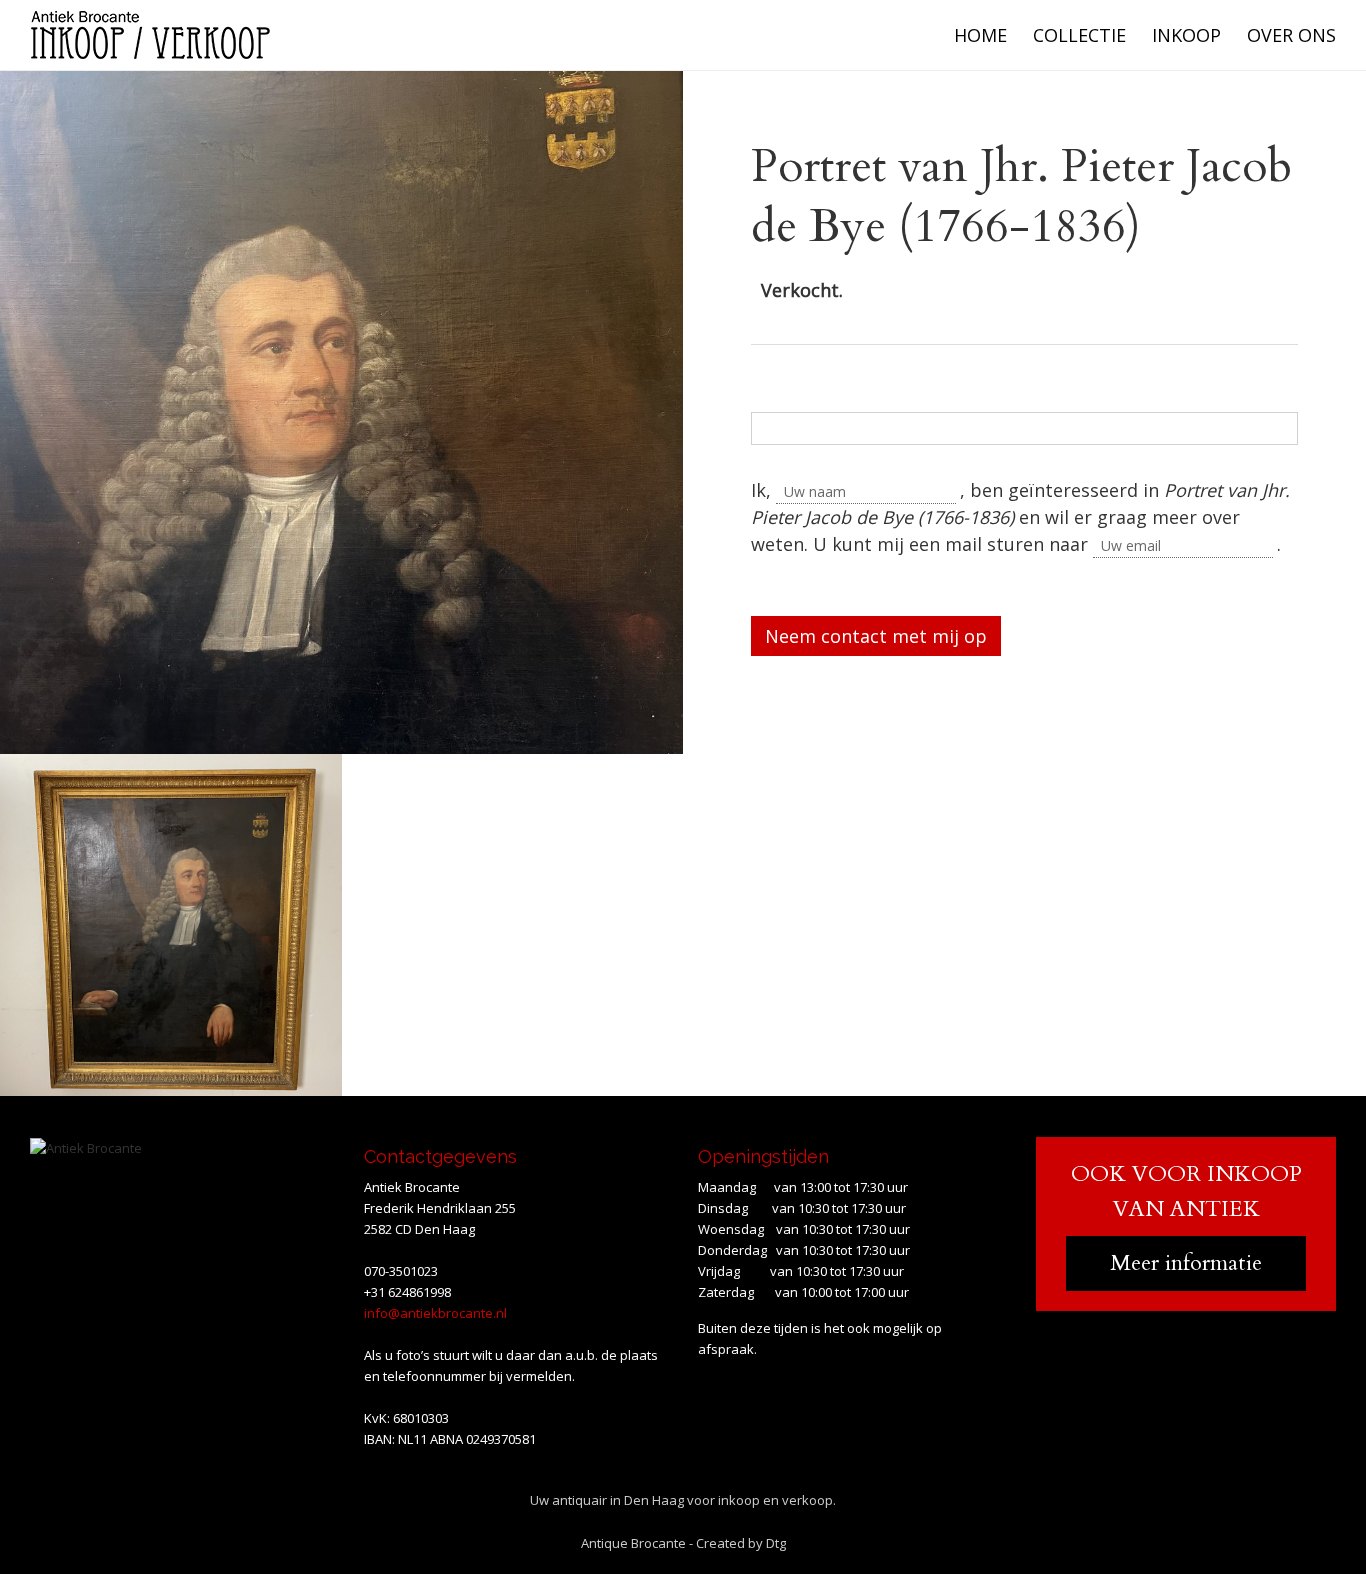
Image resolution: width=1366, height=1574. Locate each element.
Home (980, 35)
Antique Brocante (633, 1543)
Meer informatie (1186, 1263)
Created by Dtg (741, 1543)
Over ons (1291, 35)
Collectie (1079, 35)
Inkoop (1186, 35)
